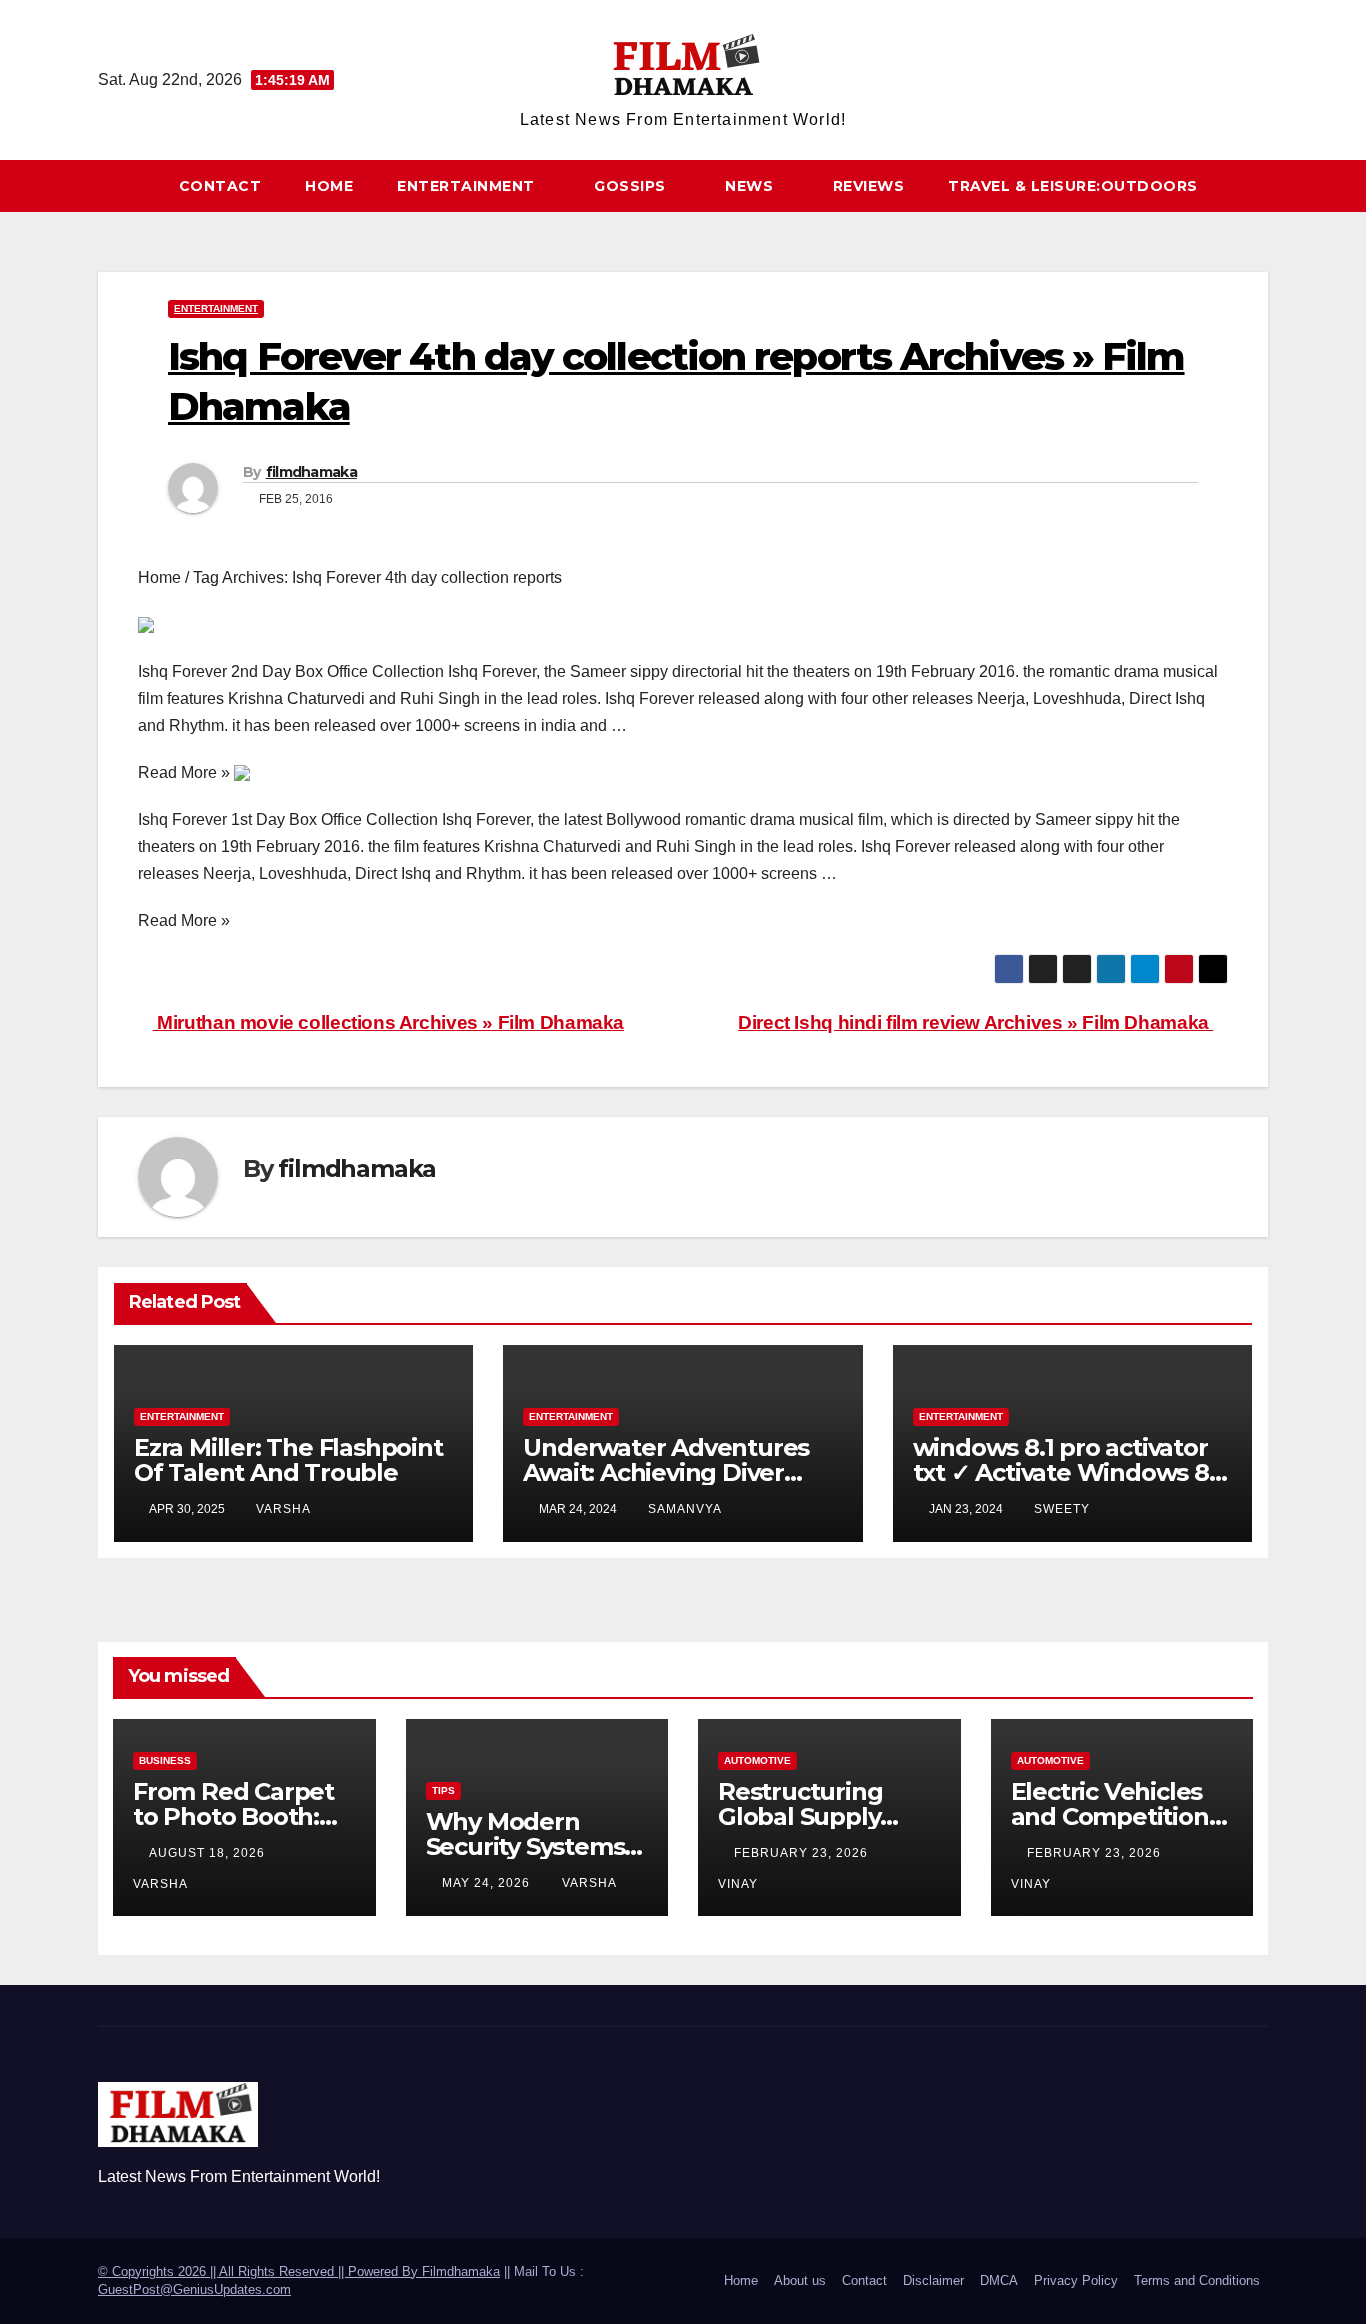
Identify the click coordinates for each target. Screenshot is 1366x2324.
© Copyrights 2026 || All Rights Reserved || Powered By (260, 2271)
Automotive (757, 1760)
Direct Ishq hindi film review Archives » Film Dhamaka (975, 1022)
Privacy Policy (1076, 2280)
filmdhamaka (311, 472)
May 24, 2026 (488, 1883)
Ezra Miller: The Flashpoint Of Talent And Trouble (288, 1460)
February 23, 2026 (803, 1853)
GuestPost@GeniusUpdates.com (194, 2289)
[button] (1262, 185)
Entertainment (468, 186)
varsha (283, 1509)
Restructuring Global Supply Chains (800, 1816)
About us (800, 2280)
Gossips (632, 186)
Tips (443, 1790)
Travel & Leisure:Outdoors (1073, 186)
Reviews (869, 186)
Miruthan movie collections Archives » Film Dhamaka (388, 1022)
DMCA (999, 2280)
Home (329, 186)
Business (165, 1760)
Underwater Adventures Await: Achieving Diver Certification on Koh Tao (666, 1472)
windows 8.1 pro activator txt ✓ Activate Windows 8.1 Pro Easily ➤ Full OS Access (1069, 1472)
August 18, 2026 (209, 1853)
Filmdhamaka (461, 2271)
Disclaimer (933, 2280)
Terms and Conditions (1197, 2280)
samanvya (685, 1509)
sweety (1062, 1509)
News (751, 186)
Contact (220, 186)
